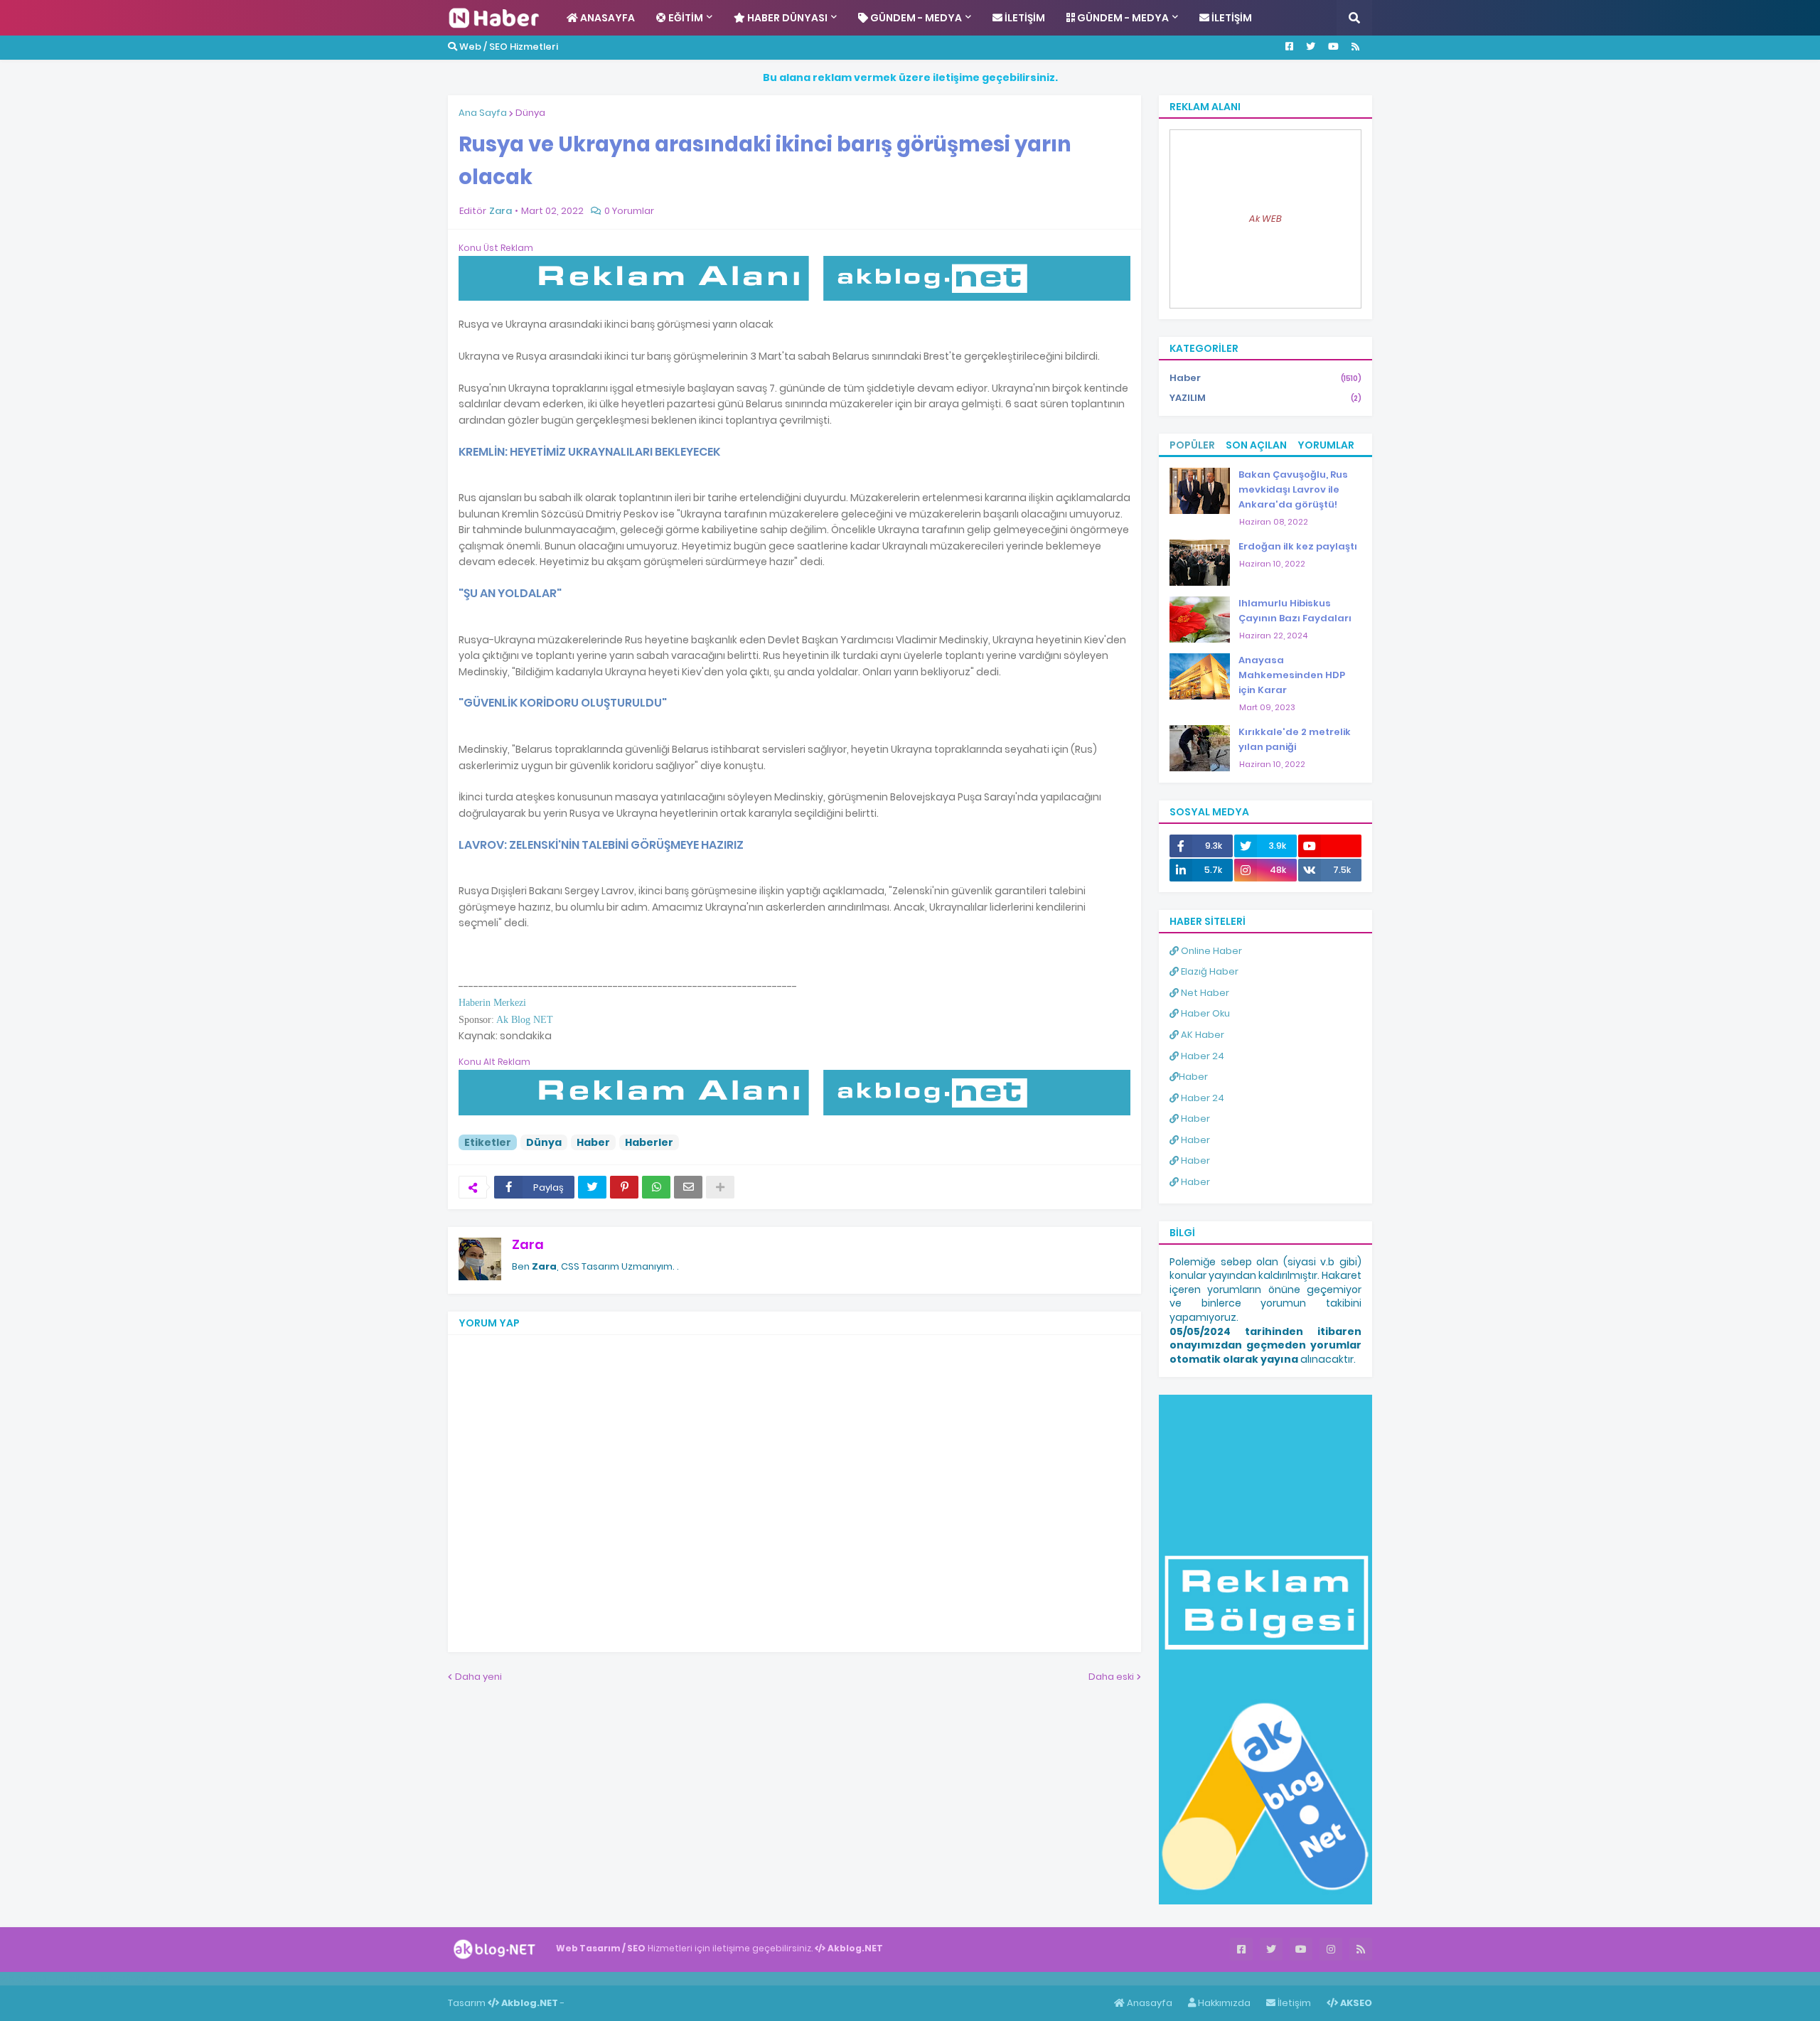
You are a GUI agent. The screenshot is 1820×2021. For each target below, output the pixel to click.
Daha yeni (478, 1677)
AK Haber (1201, 1035)
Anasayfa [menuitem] (606, 18)
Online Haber (1210, 951)
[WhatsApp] (656, 1187)
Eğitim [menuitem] (685, 18)
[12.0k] (1330, 846)
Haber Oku (1204, 1013)
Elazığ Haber (1209, 971)
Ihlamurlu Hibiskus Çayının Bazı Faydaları (1295, 611)
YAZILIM (1265, 398)
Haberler (649, 1142)
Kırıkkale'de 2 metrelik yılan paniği (1295, 739)
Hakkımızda (1223, 2003)
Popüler (1192, 445)
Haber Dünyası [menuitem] (786, 18)
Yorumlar (1326, 445)
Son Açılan (1256, 445)
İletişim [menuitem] (1024, 18)
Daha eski (1111, 1677)
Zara (528, 1244)
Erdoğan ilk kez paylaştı (1298, 546)
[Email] (688, 1187)
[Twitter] (592, 1187)
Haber (593, 1142)
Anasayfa (1149, 2003)
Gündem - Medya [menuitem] (915, 18)
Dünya (530, 113)
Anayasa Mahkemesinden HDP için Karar (1292, 675)
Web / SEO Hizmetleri (508, 47)
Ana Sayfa (483, 113)
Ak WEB (1265, 219)
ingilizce (148, 1978)
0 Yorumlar (629, 211)
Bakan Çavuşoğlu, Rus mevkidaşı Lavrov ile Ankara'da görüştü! (1293, 489)
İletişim (1293, 2003)
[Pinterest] (624, 1187)
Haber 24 (1201, 1056)
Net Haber (1204, 993)
